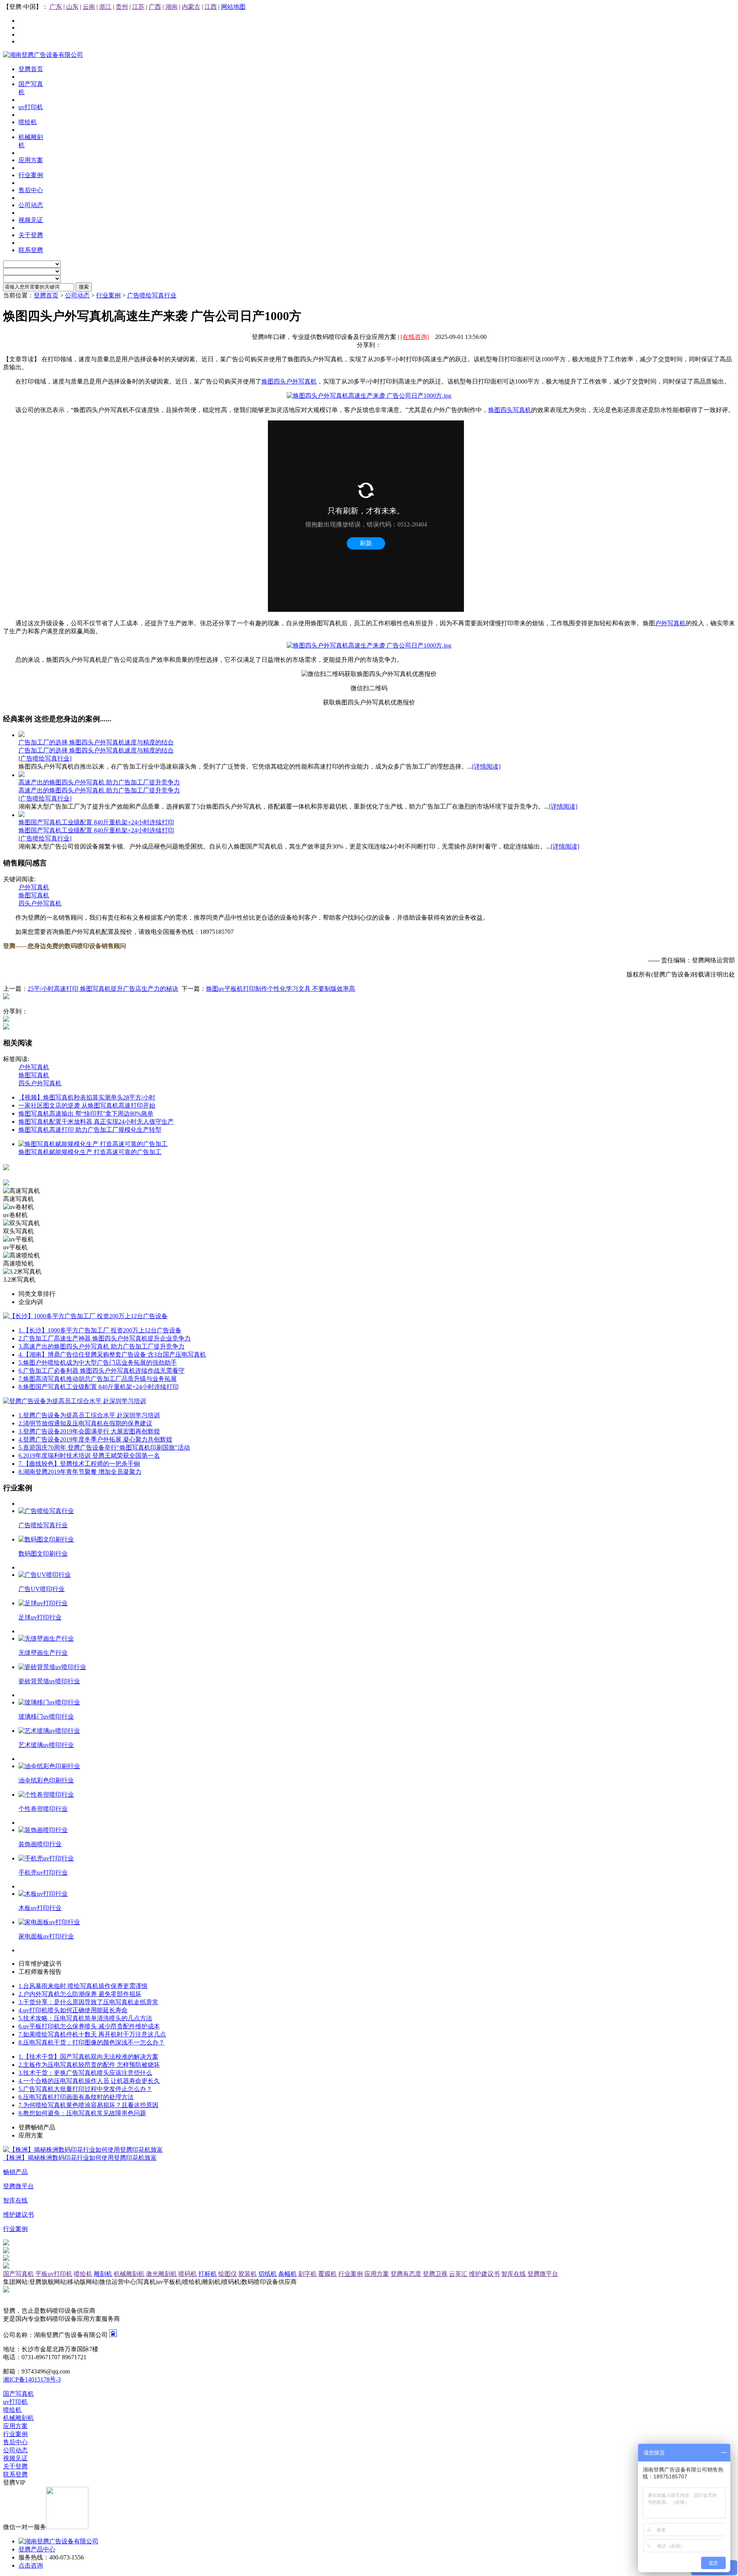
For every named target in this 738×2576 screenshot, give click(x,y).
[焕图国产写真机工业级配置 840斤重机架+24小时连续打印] (22, 815)
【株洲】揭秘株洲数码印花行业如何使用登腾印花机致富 (80, 2158)
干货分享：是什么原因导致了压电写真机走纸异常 (88, 2002)
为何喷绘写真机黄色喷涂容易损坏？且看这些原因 (88, 2105)
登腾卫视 (435, 2274)
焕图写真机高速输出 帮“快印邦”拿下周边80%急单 (86, 1114)
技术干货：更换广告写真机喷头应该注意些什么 (85, 2073)
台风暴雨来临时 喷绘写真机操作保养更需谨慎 (83, 1986)
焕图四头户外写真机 (289, 381)
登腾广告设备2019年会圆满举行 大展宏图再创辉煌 (89, 1431)
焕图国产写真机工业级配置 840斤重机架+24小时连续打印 (96, 822)
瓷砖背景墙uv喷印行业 (49, 1681)
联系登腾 (15, 2474)
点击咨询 (31, 2565)
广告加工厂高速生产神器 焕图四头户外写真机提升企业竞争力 (105, 1338)
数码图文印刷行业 (43, 1554)
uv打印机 (15, 2402)
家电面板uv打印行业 (46, 1936)
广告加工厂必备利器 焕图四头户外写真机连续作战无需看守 (101, 1371)
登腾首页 (46, 295)
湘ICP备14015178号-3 (32, 2379)
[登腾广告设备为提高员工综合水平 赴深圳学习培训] (75, 1401)
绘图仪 (228, 2274)
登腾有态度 (406, 2274)
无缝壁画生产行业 (43, 1653)
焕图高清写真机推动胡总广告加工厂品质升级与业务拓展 (98, 1379)
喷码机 (188, 2274)
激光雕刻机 (161, 2274)
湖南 (171, 7)
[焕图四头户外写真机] (369, 396)
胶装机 (248, 2274)
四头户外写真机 (40, 903)
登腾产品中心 (37, 2549)
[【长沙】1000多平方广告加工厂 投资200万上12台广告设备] (85, 1316)
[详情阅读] (486, 766)
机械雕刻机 (129, 2274)
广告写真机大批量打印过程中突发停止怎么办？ (85, 2089)
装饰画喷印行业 (40, 1844)
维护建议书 (484, 2274)
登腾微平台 (543, 2274)
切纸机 (268, 2274)
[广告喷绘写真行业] (45, 758)
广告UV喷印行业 (42, 1589)
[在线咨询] (415, 337)
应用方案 (377, 2274)
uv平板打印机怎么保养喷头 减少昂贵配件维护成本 (89, 2026)
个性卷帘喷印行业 (43, 1809)
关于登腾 (15, 2466)
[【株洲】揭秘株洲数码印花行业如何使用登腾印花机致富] (83, 2150)
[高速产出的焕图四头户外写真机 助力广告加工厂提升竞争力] (22, 775)
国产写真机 (18, 2274)
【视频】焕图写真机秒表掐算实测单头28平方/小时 (87, 1097)
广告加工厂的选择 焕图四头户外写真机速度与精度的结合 (96, 742)
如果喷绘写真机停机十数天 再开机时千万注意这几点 (92, 2034)
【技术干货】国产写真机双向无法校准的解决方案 (88, 2057)
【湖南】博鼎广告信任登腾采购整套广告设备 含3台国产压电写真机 (112, 1354)
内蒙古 (191, 7)
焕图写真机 (34, 895)
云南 (89, 7)
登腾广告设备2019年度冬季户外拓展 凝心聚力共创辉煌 (95, 1439)
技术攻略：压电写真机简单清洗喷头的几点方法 (85, 2018)
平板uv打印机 (54, 2274)
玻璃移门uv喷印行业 (46, 1717)
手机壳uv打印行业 (43, 1873)
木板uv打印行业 (40, 1908)
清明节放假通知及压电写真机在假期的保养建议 (85, 1423)
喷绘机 (83, 2274)
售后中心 (15, 2442)
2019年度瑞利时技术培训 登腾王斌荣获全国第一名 (89, 1456)
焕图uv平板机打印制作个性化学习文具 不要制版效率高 (281, 989)
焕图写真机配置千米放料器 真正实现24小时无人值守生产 (96, 1122)
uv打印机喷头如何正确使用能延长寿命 (73, 2010)
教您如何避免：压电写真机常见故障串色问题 (82, 2113)
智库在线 (514, 2274)
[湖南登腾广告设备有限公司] (43, 55)
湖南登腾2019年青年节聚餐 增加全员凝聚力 (80, 1472)
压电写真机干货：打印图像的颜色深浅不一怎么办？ (91, 2042)
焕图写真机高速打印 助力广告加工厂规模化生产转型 (90, 1130)
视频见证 (15, 2458)
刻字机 (307, 2274)
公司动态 (77, 295)
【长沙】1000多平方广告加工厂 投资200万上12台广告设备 (100, 1330)
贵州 (122, 7)
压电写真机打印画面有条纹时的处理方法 (76, 2097)
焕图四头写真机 (510, 410)
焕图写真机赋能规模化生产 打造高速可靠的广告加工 (90, 1152)
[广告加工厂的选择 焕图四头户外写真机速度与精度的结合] (22, 735)
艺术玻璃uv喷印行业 (46, 1745)
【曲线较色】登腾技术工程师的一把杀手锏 (79, 1464)
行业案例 (108, 295)
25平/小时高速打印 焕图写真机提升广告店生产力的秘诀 (103, 989)
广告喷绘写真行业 (152, 295)
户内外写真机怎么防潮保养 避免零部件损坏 (80, 1994)
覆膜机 (327, 2274)
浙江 (105, 7)
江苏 (138, 7)
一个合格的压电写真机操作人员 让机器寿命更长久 (89, 2081)
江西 (211, 7)
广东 (56, 7)
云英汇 (458, 2274)
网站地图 (233, 7)
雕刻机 (103, 2274)
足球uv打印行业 (40, 1617)
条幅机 (288, 2274)
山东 (72, 7)
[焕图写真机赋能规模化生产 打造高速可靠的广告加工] (93, 1144)
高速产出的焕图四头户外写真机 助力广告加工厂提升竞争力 (99, 782)
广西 (155, 7)
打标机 (208, 2274)
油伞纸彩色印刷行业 (46, 1780)
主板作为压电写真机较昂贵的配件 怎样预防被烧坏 (89, 2065)
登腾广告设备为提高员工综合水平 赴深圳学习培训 (89, 1415)
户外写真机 (670, 623)
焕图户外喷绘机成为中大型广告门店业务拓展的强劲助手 (98, 1363)
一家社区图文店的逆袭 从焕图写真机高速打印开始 (87, 1105)
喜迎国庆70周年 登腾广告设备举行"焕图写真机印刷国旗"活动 (104, 1447)
